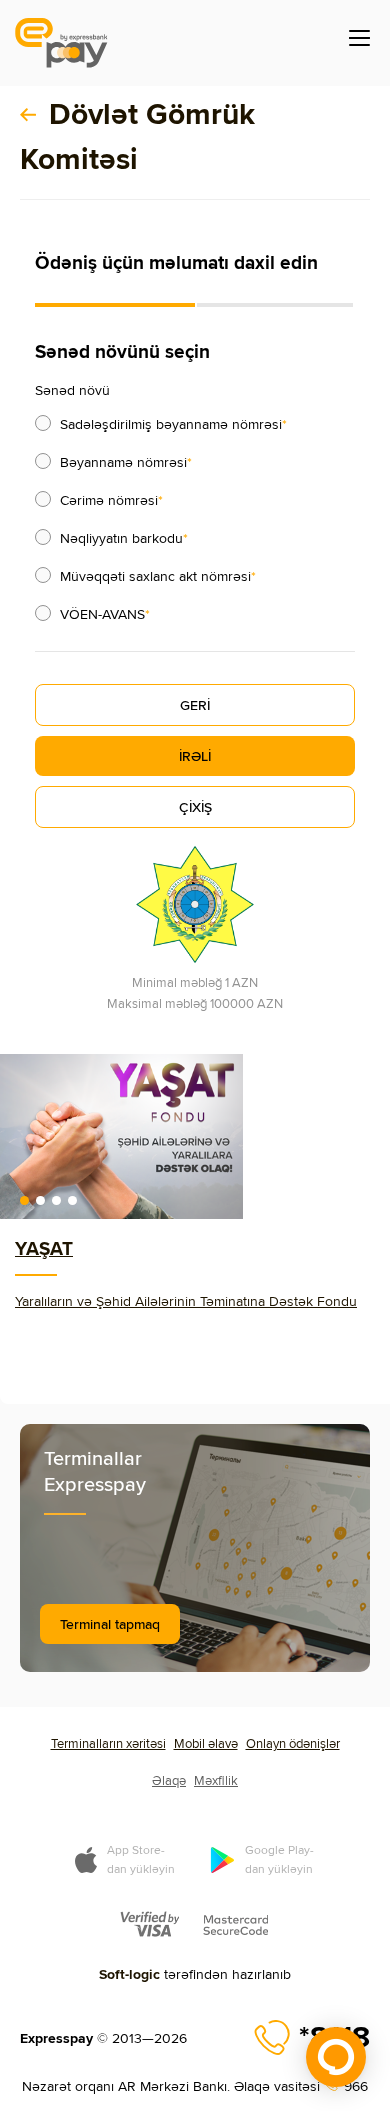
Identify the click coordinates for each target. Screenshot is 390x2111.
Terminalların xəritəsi (108, 1743)
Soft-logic (129, 1974)
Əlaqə (169, 1780)
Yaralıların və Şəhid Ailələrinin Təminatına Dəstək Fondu (186, 1301)
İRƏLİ (195, 756)
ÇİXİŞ (195, 807)
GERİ (195, 705)
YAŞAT (44, 1248)
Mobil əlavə (206, 1743)
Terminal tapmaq (110, 1624)
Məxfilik (216, 1780)
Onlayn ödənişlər (293, 1743)
